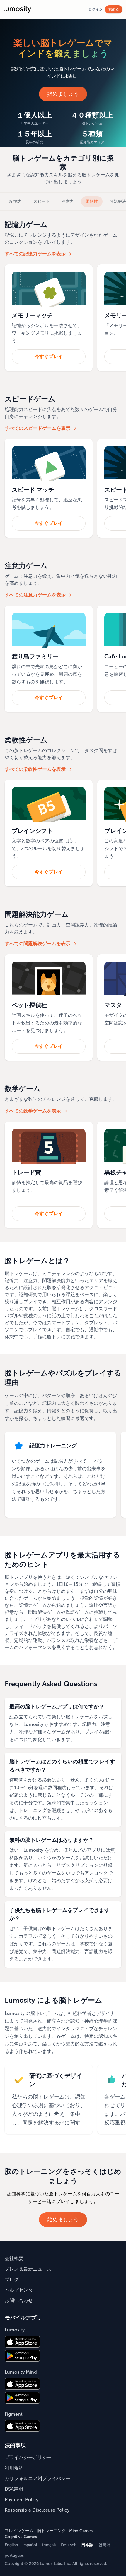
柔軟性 (92, 201)
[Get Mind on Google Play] (22, 2398)
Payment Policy (22, 2500)
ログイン (96, 9)
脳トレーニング (51, 2531)
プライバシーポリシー (28, 2457)
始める (114, 9)
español (30, 2545)
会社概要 (14, 2258)
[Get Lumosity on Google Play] (22, 2356)
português (14, 2555)
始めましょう (63, 94)
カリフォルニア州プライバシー (38, 2478)
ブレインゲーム (19, 2531)
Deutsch (69, 2545)
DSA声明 (14, 2489)
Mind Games (81, 2531)
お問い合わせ (19, 2301)
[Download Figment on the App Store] (22, 2426)
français (49, 2545)
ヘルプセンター (21, 2290)
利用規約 (14, 2468)
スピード (42, 201)
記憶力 (16, 201)
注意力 (68, 201)
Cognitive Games (21, 2537)
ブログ (12, 2280)
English (11, 2545)
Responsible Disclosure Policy (37, 2510)
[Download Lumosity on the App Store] (22, 2342)
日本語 (87, 2545)
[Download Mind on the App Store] (22, 2384)
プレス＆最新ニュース (28, 2269)
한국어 (104, 2545)
